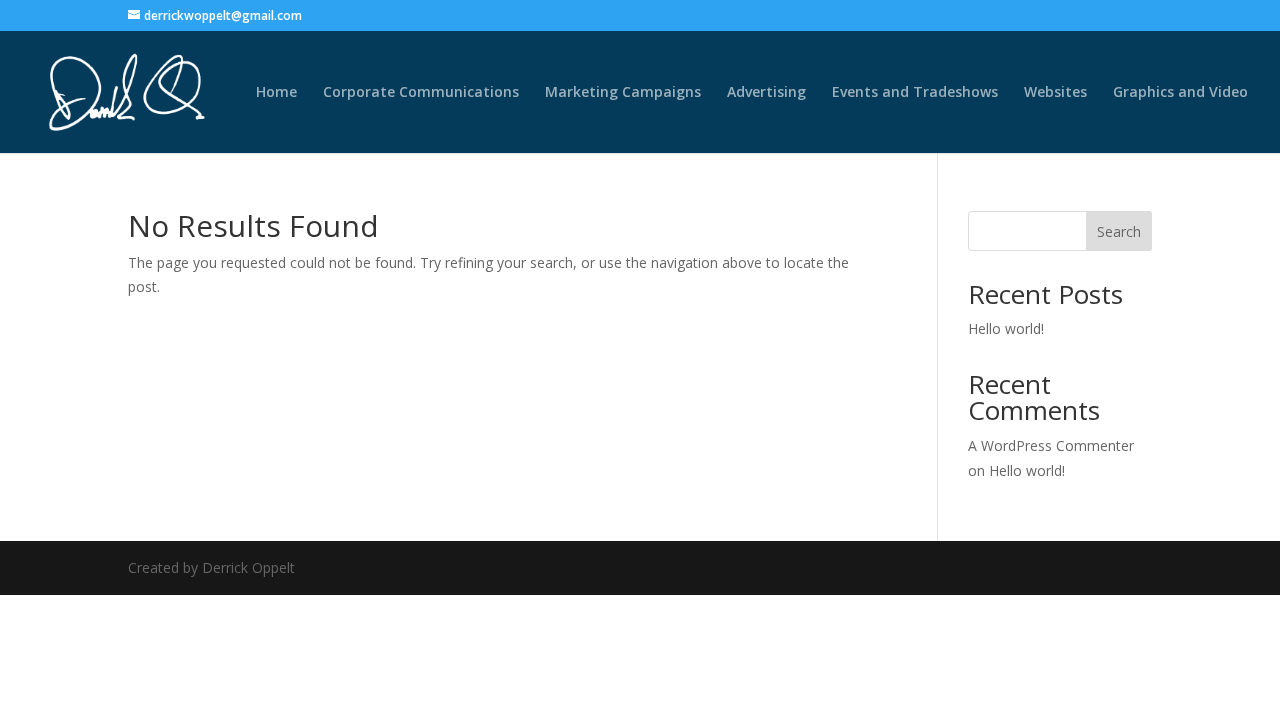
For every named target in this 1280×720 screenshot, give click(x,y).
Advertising (766, 93)
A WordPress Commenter (1051, 445)
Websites (1055, 93)
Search (1119, 231)
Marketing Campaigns (623, 93)
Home (276, 93)
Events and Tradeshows (915, 93)
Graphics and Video (1180, 93)
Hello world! (1006, 328)
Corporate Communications (421, 93)
